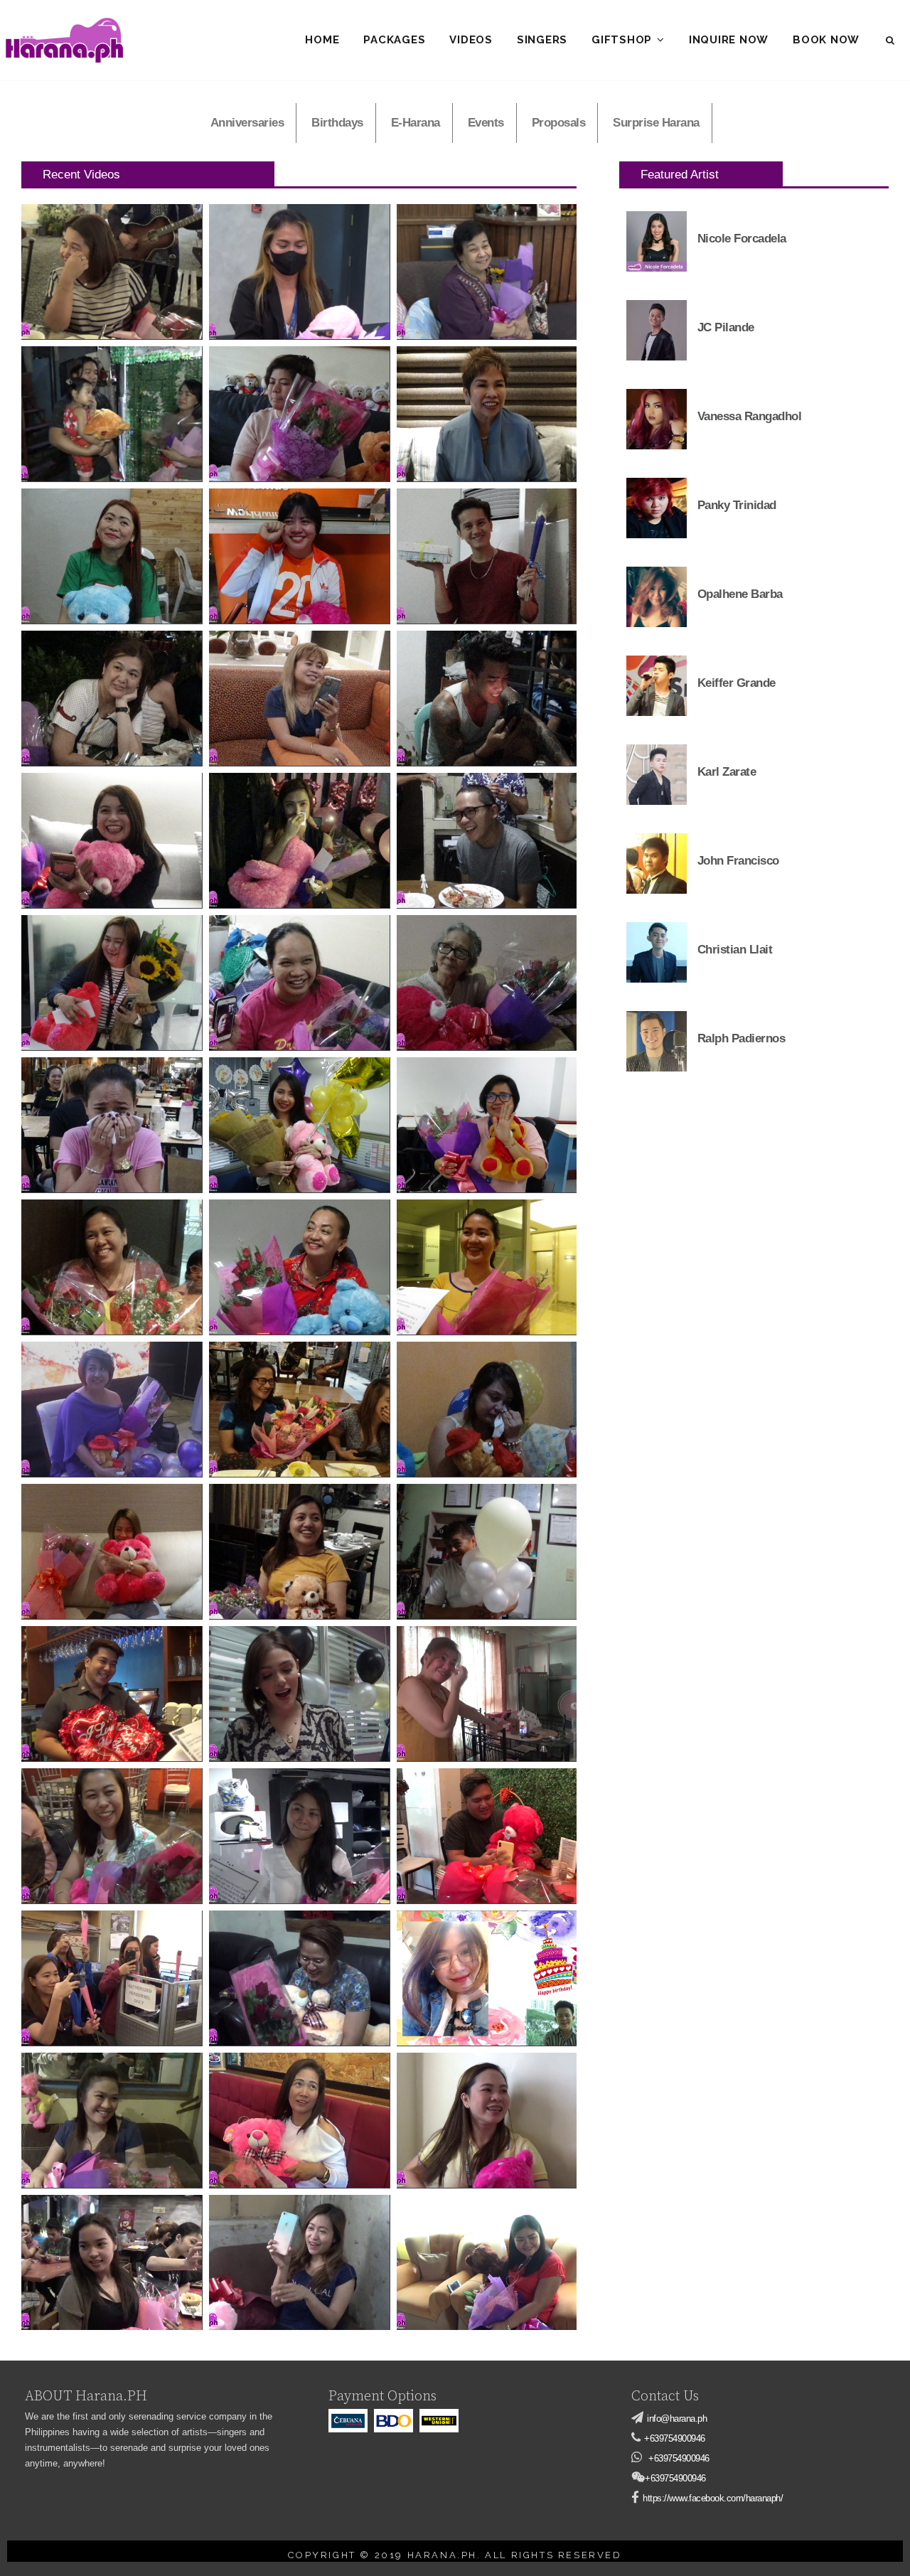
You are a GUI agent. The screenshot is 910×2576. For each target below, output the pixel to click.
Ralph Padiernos (742, 1038)
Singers (542, 40)
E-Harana (416, 123)
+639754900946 (675, 2438)
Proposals (559, 123)
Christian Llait (735, 950)
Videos (471, 40)
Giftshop (622, 40)
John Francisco (738, 861)
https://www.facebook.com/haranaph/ (713, 2498)
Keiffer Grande (737, 683)
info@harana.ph (677, 2419)
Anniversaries (247, 123)
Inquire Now (729, 40)
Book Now (826, 40)
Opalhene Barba (740, 594)
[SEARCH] (891, 41)
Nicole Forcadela (742, 239)
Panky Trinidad (737, 505)
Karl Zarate (727, 772)
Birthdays (337, 123)
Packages (394, 40)
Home (322, 40)
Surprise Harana (656, 123)
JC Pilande (726, 327)
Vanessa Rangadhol (750, 416)
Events (486, 123)
